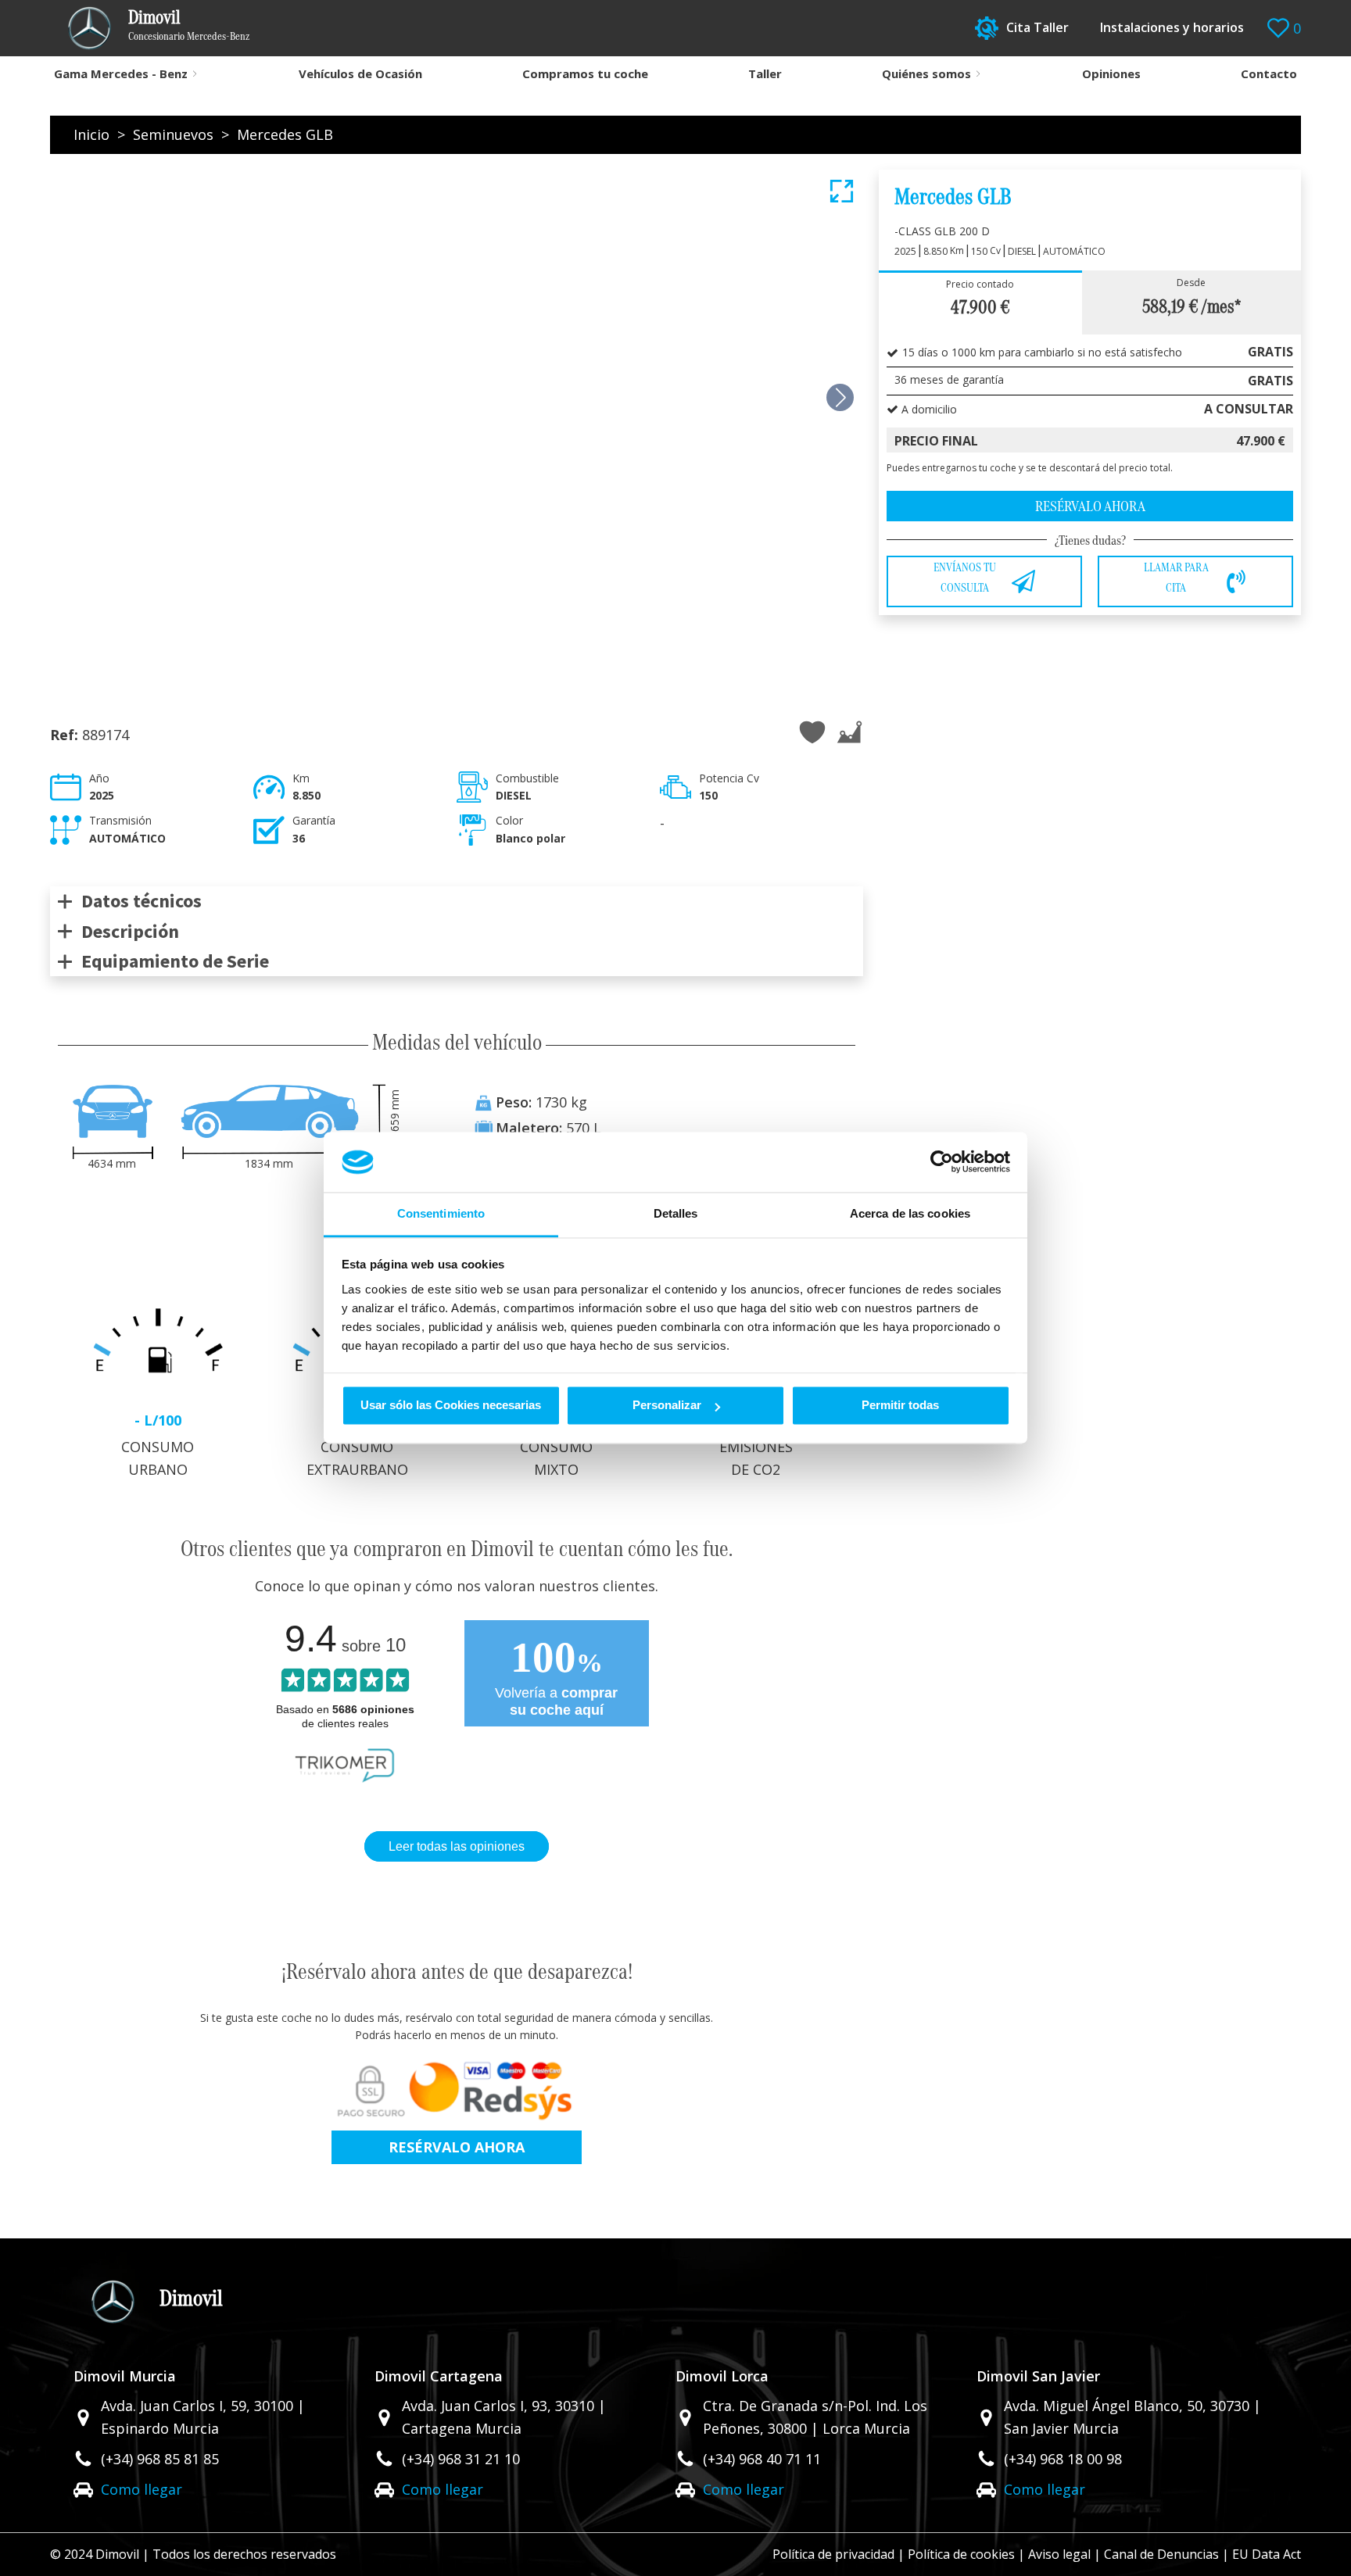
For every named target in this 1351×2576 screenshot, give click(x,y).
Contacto (1269, 73)
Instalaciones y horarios (1172, 27)
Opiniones (1111, 73)
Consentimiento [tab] (441, 1213)
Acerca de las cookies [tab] (910, 1213)
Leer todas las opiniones (457, 1846)
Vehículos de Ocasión (360, 73)
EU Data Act (1267, 2554)
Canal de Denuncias (1161, 2554)
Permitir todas (900, 1406)
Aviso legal (1059, 2554)
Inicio (91, 134)
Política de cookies (961, 2554)
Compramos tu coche (585, 73)
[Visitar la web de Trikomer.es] (345, 1785)
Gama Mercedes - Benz (121, 73)
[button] (840, 397)
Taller (765, 73)
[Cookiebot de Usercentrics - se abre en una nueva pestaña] (942, 1162)
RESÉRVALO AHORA (457, 2147)
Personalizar (667, 1406)
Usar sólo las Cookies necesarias (451, 1406)
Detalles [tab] (676, 1213)
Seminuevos (173, 134)
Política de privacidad (833, 2554)
